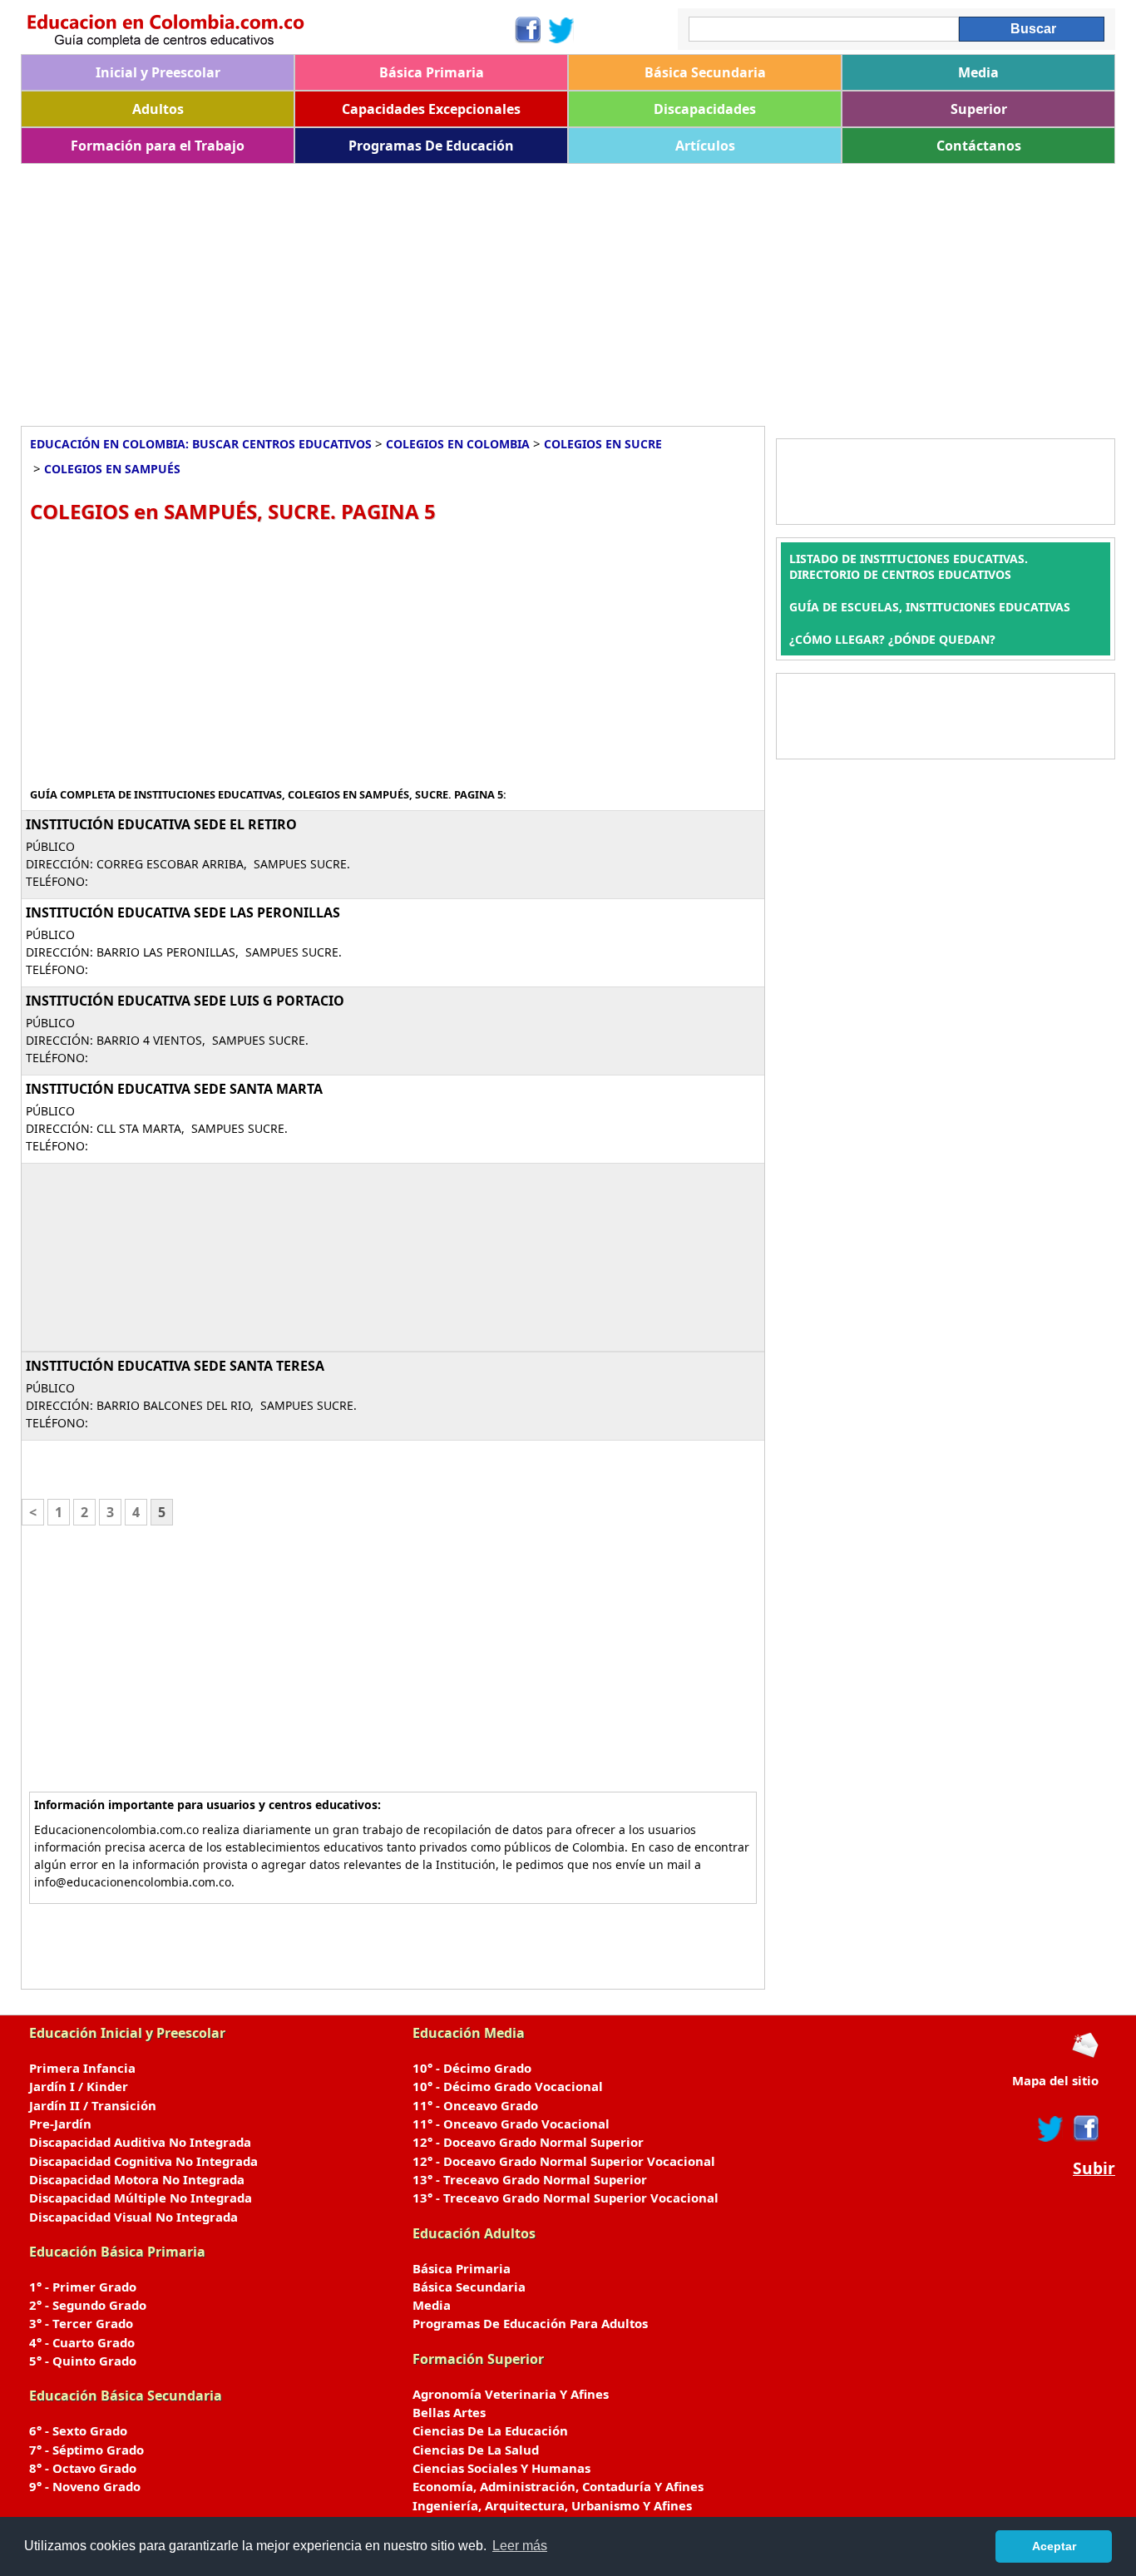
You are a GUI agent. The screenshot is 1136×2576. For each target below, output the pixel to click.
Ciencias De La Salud (476, 2450)
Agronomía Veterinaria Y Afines (511, 2394)
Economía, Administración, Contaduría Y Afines (558, 2486)
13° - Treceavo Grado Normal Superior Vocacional (566, 2198)
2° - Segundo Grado (88, 2305)
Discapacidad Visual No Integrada (133, 2217)
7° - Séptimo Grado (86, 2450)
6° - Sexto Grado (78, 2430)
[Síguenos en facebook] (1085, 2129)
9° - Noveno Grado (85, 2486)
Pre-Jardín (60, 2124)
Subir (1094, 2168)
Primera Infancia (82, 2068)
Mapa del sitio (1055, 2080)
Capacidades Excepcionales (431, 109)
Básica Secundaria (705, 72)
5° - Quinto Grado (83, 2361)
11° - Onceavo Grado (475, 2105)
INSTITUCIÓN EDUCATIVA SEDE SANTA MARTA (174, 1089)
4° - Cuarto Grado (82, 2342)
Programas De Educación (431, 146)
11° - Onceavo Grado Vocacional (511, 2124)
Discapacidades (705, 109)
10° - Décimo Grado (472, 2068)
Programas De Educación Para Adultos (530, 2323)
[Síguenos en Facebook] (527, 30)
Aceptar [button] (1054, 2546)
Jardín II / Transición (93, 2105)
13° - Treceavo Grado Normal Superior (530, 2179)
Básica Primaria (432, 72)
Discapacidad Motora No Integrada (137, 2179)
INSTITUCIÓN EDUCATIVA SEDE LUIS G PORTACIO (185, 1001)
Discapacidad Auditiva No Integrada (140, 2142)
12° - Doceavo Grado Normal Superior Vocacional (564, 2161)
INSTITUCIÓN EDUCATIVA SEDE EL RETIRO (161, 824)
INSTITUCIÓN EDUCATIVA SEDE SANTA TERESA (175, 1366)
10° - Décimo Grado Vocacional (508, 2086)
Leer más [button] (520, 2546)
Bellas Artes (449, 2412)
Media (978, 72)
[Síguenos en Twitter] (561, 30)
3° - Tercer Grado (81, 2323)
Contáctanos (979, 146)
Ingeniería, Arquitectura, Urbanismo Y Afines (552, 2505)
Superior (979, 109)
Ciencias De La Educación (490, 2430)
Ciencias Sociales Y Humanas (501, 2468)
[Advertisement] (520, 289)
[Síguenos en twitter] (1050, 2129)
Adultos (158, 109)
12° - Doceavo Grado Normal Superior (528, 2142)
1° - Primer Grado (83, 2287)
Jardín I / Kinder (79, 2086)
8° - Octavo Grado (83, 2468)
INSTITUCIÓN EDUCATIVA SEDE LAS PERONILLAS (183, 912)
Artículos (705, 146)
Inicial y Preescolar (158, 72)
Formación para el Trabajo (158, 146)
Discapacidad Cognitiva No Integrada (143, 2161)
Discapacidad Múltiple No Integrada (141, 2198)
